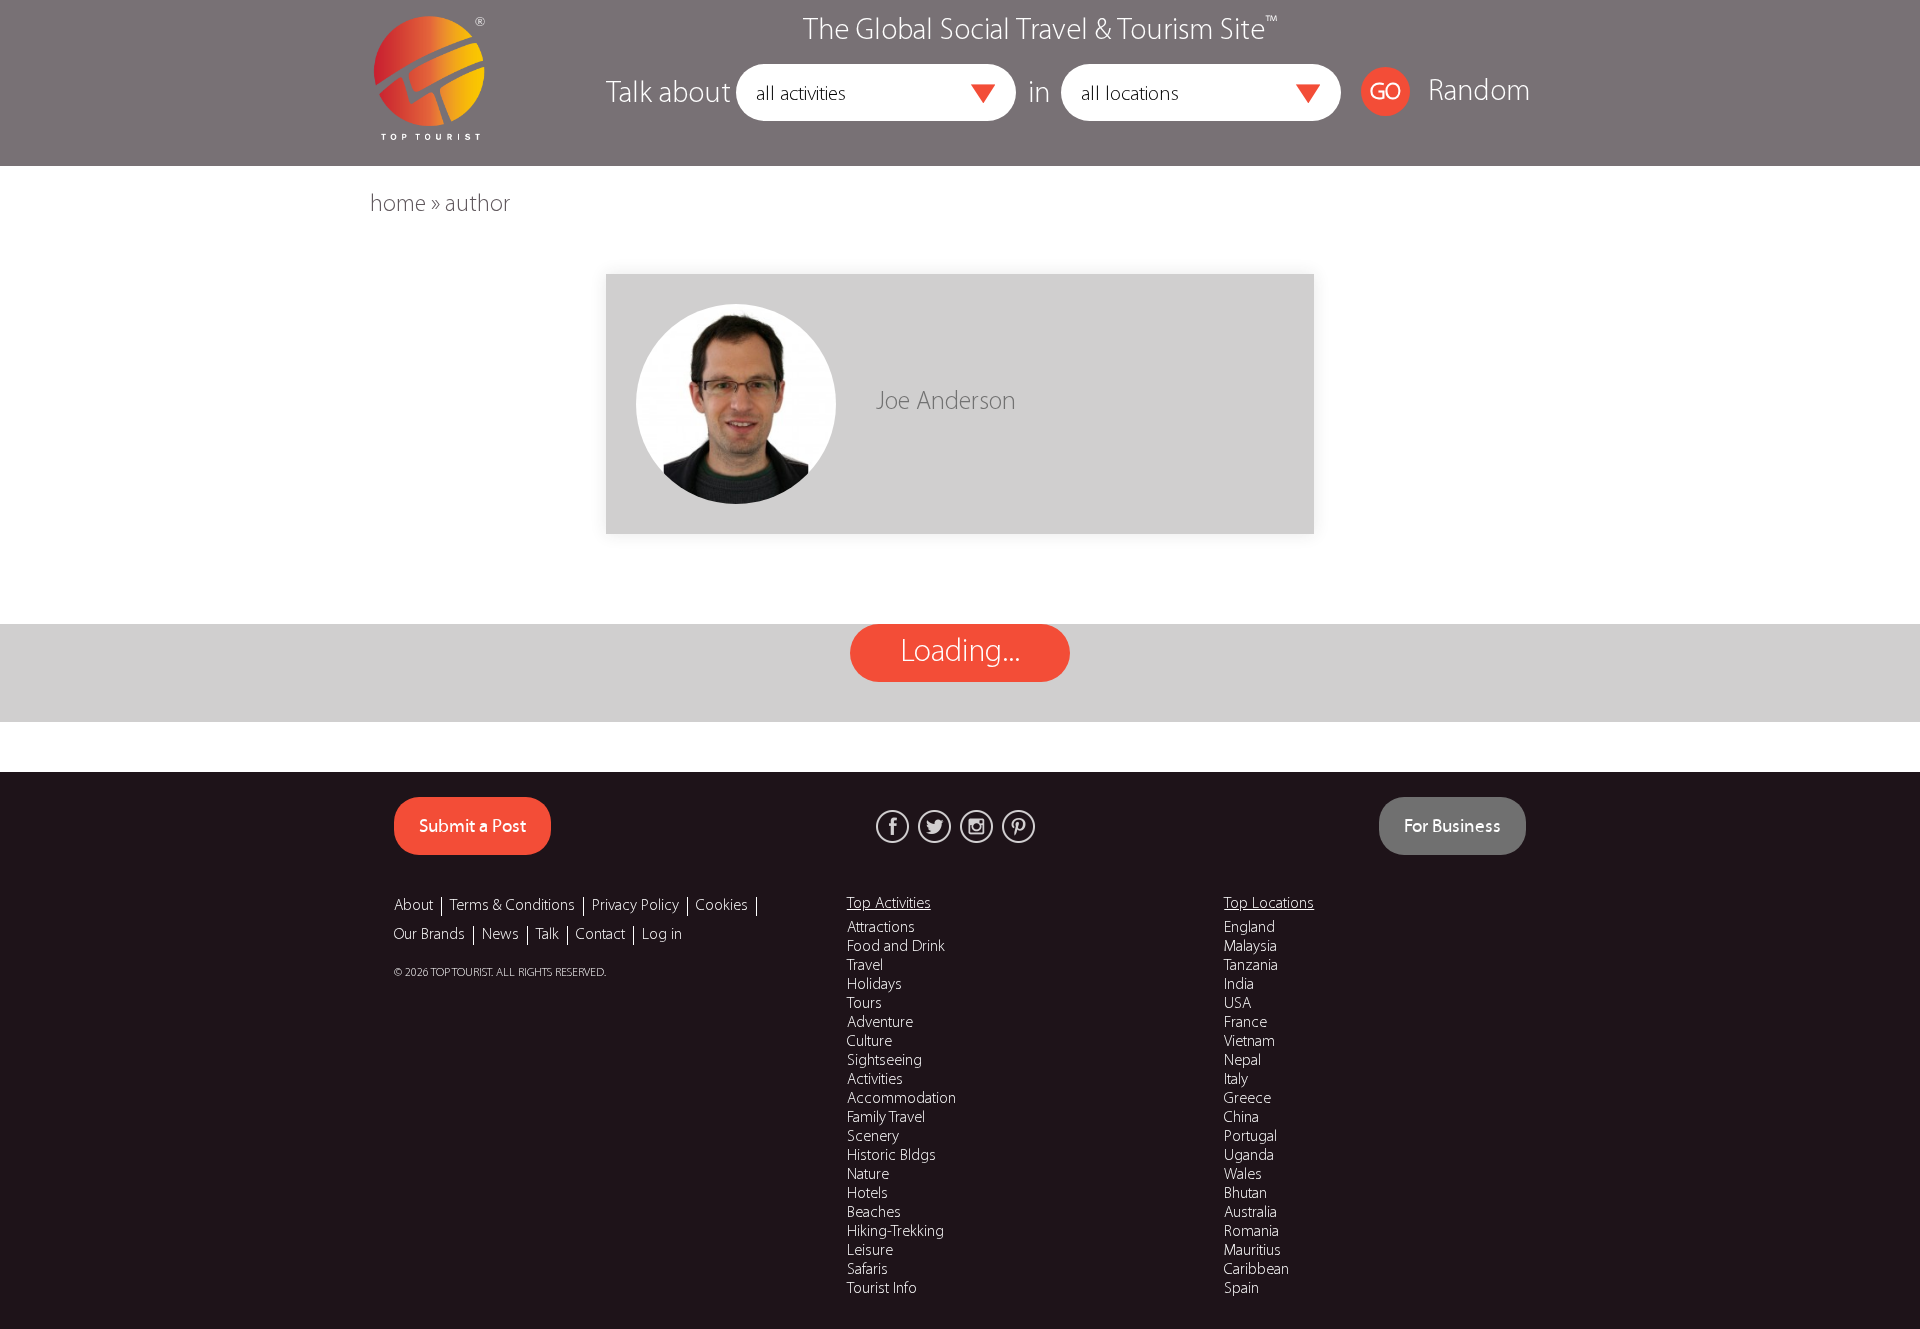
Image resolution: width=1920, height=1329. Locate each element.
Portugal (1250, 1137)
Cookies (722, 906)
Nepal (1242, 1061)
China (1241, 1118)
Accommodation (901, 1099)
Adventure (880, 1023)
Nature (868, 1175)
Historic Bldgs (891, 1156)
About (413, 906)
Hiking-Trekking (895, 1232)
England (1249, 928)
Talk (547, 935)
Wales (1243, 1175)
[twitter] (934, 826)
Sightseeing (884, 1061)
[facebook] (892, 826)
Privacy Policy (635, 906)
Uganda (1249, 1156)
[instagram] (976, 826)
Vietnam (1249, 1042)
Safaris (867, 1270)
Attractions (881, 928)
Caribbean (1256, 1270)
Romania (1251, 1232)
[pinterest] (1018, 826)
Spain (1241, 1289)
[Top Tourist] (429, 83)
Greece (1247, 1099)
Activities (875, 1080)
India (1239, 985)
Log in (662, 935)
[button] (983, 94)
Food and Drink (896, 947)
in (1039, 94)
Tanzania (1251, 966)
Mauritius (1252, 1251)
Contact (600, 935)
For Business (1452, 826)
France (1245, 1023)
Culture (869, 1042)
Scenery (873, 1137)
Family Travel (886, 1118)
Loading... (960, 653)
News (500, 935)
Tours (864, 1004)
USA (1237, 1004)
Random (1479, 92)
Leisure (870, 1251)
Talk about (668, 94)
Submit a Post (472, 826)
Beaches (874, 1213)
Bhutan (1245, 1194)
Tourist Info (882, 1289)
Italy (1236, 1080)
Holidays (874, 985)
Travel (865, 966)
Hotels (867, 1194)
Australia (1250, 1213)
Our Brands (429, 935)
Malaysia (1250, 947)
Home (398, 205)
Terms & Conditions (512, 906)
